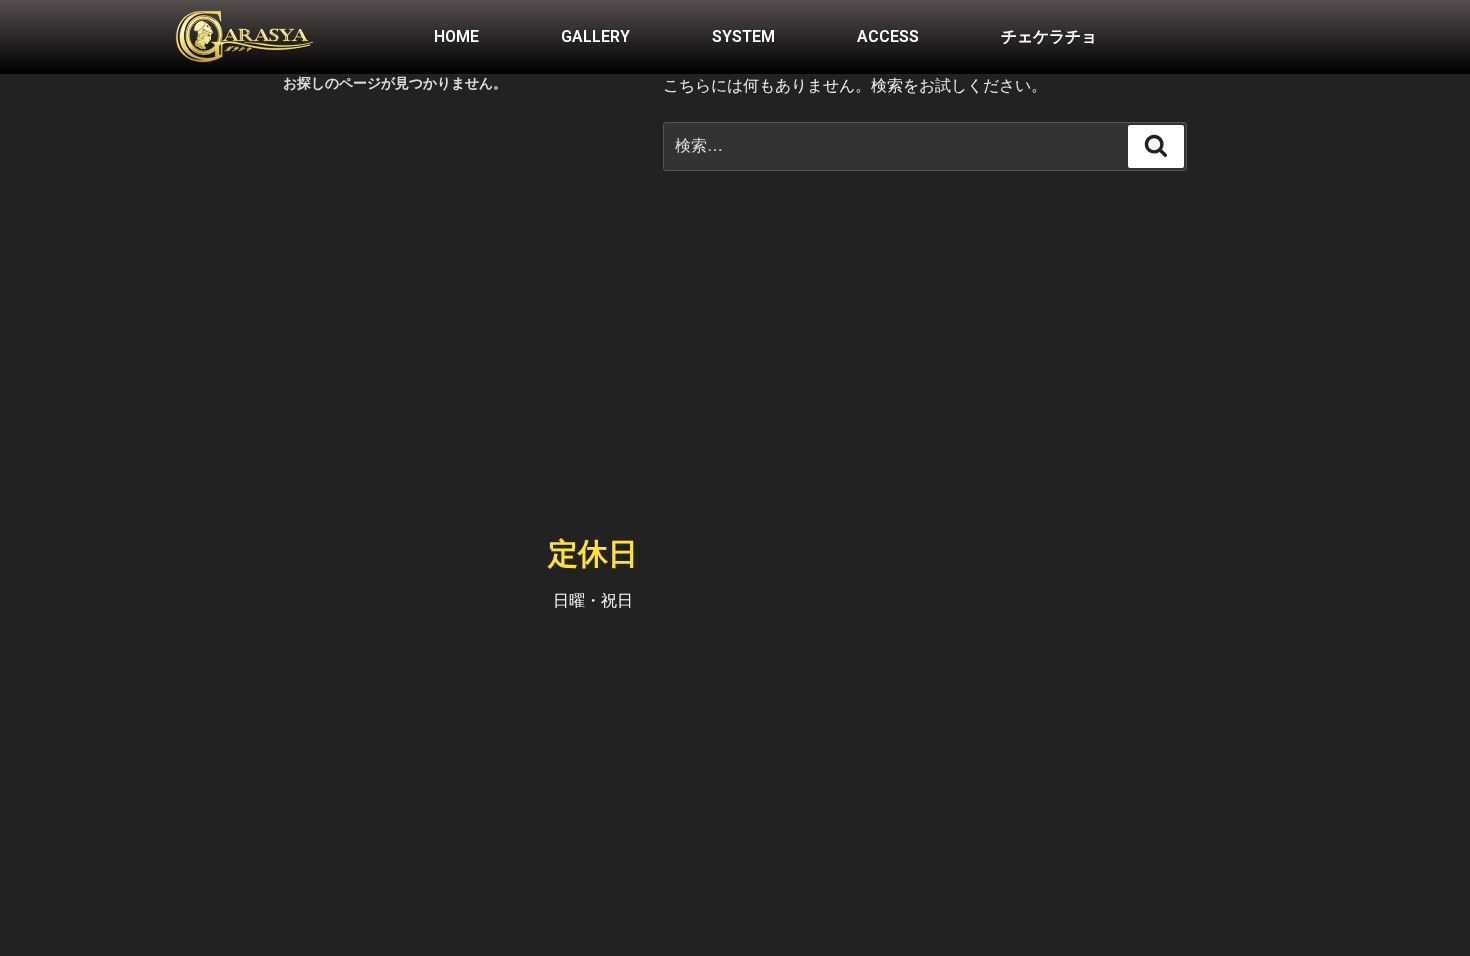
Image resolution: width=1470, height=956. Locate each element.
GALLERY (595, 36)
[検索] (1156, 146)
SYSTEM (743, 36)
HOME (456, 36)
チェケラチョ (1049, 36)
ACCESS (888, 36)
